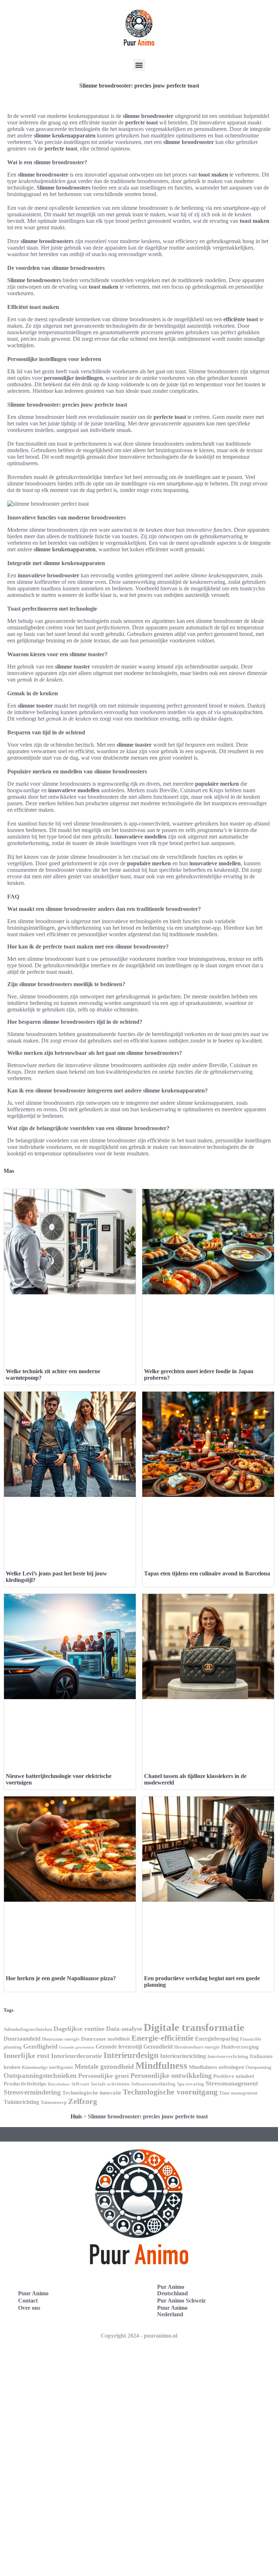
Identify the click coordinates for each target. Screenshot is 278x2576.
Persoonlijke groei (104, 2076)
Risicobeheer (59, 2084)
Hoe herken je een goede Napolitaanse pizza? (61, 1978)
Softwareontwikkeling (153, 2084)
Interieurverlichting (228, 2056)
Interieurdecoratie (77, 2056)
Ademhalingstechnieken (28, 2029)
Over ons (29, 2308)
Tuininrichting (21, 2102)
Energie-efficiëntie (163, 2038)
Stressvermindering (32, 2092)
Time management (238, 2093)
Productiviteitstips (25, 2084)
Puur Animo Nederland (172, 2311)
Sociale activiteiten (110, 2084)
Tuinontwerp (54, 2102)
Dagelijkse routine (79, 2029)
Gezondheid (158, 2047)
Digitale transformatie (194, 2027)
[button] (139, 65)
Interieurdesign (131, 2055)
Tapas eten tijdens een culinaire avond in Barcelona (207, 1573)
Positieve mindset (234, 2076)
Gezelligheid (40, 2046)
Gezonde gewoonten (77, 2047)
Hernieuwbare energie (197, 2047)
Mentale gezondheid (104, 2066)
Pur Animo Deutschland (172, 2290)
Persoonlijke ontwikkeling (171, 2075)
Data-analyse (124, 2029)
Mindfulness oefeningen (216, 2067)
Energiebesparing (217, 2039)
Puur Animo (33, 2293)
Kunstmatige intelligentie (47, 2067)
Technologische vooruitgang (170, 2092)
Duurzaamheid (22, 2039)
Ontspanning (258, 2067)
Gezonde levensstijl (119, 2047)
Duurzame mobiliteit (106, 2039)
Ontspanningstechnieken (40, 2076)
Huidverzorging (240, 2047)
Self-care (80, 2084)
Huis (76, 2116)
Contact (28, 2301)
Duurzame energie (61, 2039)
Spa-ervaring (191, 2084)
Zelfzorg (83, 2101)
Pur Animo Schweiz (181, 2301)
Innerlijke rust (27, 2055)
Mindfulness (161, 2066)
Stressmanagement (232, 2083)
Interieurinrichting (183, 2056)
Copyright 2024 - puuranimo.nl (139, 2336)
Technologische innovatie (92, 2093)
